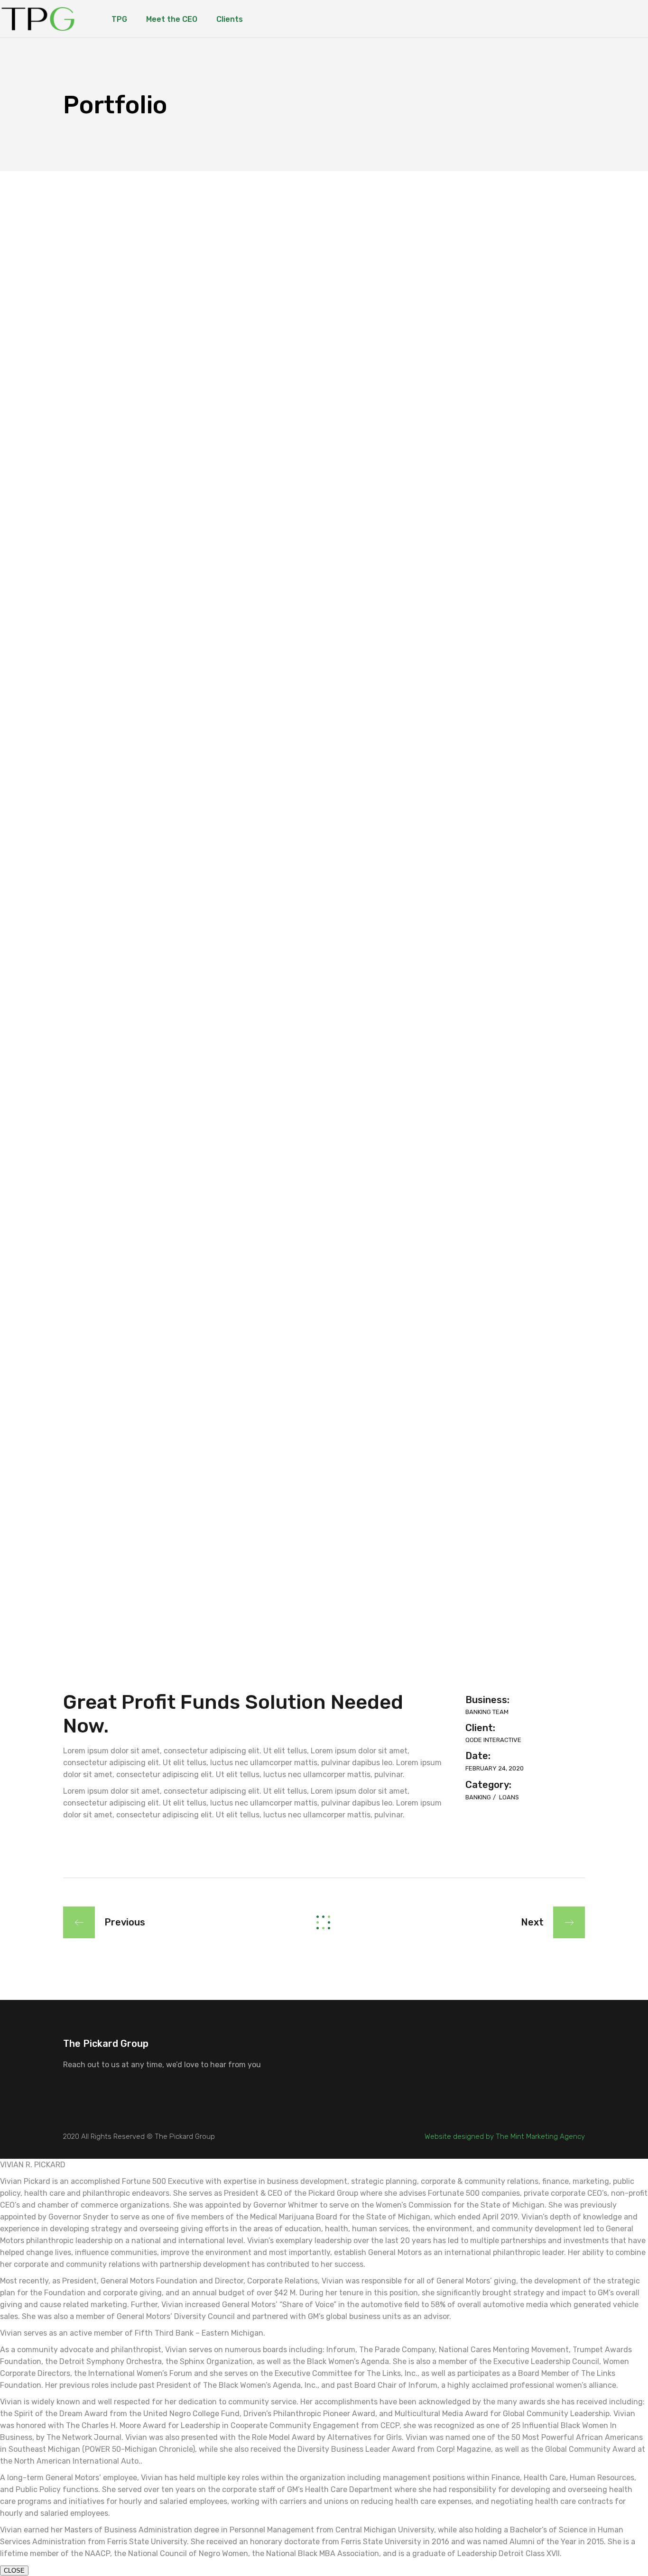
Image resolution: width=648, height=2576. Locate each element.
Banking (479, 1797)
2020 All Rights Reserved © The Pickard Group (139, 2136)
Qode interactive (493, 1740)
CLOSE (14, 2571)
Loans (509, 1797)
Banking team (487, 1712)
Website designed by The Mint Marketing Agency (505, 2136)
